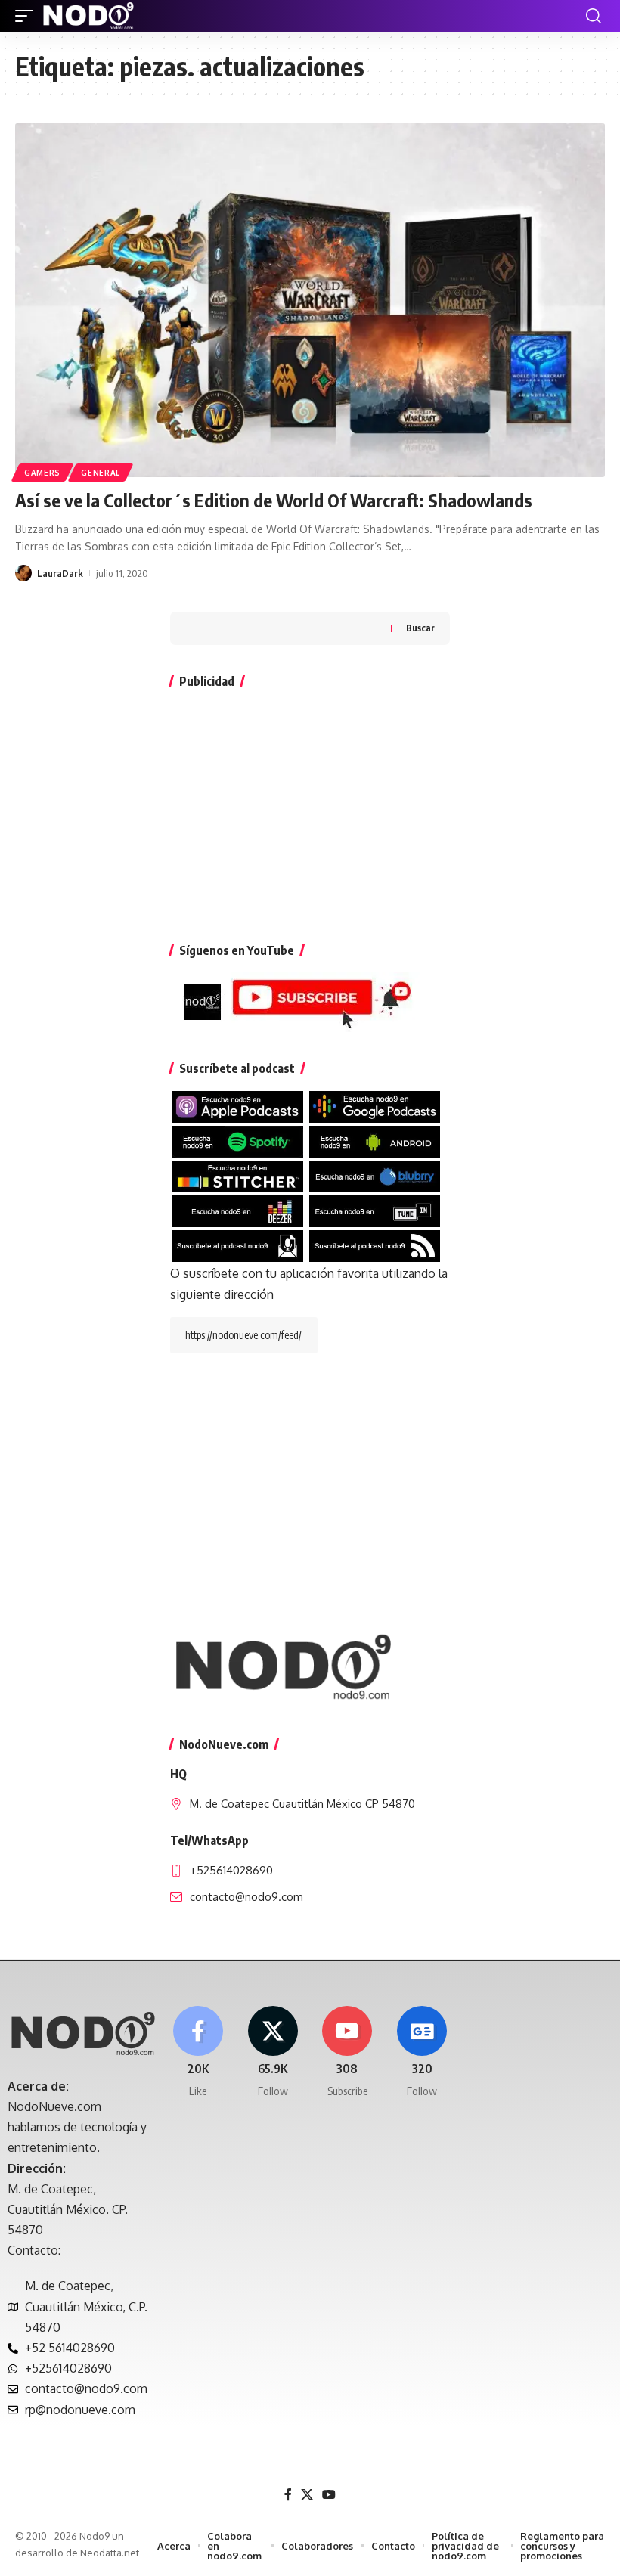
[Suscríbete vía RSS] (375, 1245)
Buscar (420, 628)
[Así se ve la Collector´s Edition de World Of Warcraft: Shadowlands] (310, 300)
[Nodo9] (88, 16)
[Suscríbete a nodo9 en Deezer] (237, 1211)
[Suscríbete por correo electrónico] (237, 1245)
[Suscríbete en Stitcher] (237, 1176)
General (101, 473)
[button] (28, 16)
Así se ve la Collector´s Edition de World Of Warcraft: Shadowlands (274, 500)
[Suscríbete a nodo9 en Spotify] (237, 1141)
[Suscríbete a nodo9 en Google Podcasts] (375, 1106)
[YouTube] (329, 2495)
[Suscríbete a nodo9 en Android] (375, 1141)
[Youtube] (348, 2052)
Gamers (42, 473)
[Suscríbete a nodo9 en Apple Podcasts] (237, 1106)
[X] (273, 2052)
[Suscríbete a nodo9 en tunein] (375, 1211)
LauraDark (60, 573)
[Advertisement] (310, 808)
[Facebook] (198, 2052)
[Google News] (422, 2052)
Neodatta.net (110, 2553)
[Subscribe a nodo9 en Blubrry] (375, 1176)
